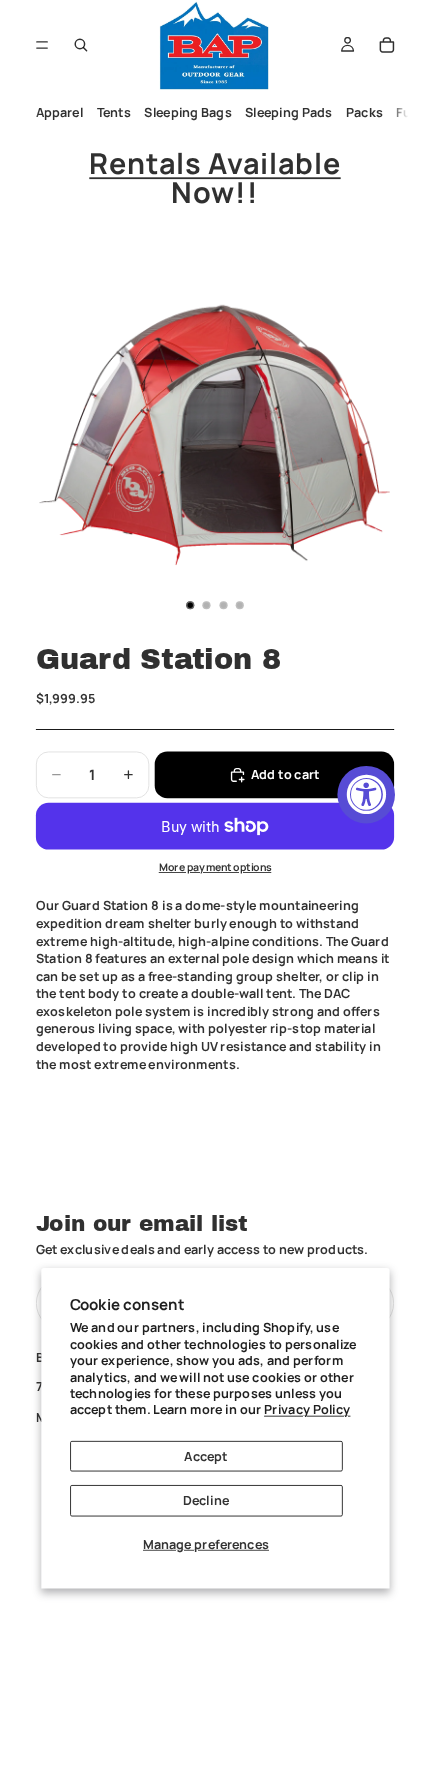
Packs (364, 112)
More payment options (215, 867)
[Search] (81, 45)
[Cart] (387, 45)
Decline (206, 1500)
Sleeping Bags (187, 112)
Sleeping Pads (288, 112)
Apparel (59, 112)
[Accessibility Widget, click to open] (366, 794)
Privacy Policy (307, 1409)
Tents (113, 112)
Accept (205, 1455)
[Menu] (42, 44)
